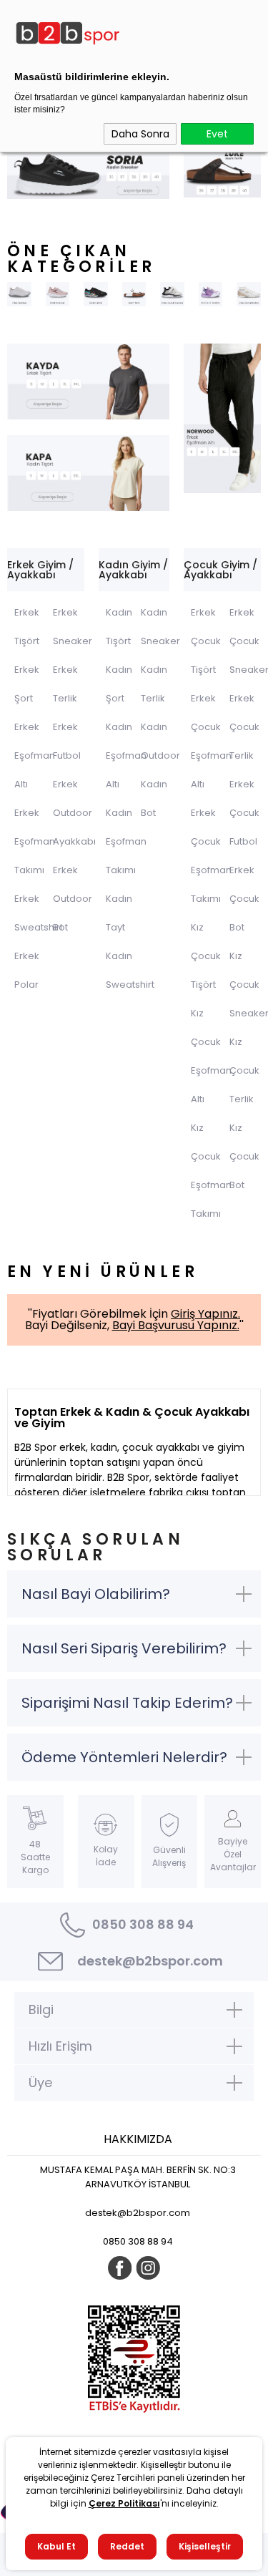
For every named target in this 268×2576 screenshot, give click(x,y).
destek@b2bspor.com (150, 1961)
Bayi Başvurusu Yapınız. (176, 1325)
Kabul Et (56, 2546)
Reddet (127, 2546)
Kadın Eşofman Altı (126, 755)
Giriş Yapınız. (205, 1314)
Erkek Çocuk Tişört (206, 641)
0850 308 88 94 (143, 1924)
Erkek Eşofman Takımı (35, 841)
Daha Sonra (140, 134)
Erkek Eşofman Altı (35, 755)
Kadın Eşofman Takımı (126, 841)
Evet (217, 134)
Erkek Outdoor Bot (73, 899)
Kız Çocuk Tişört (206, 956)
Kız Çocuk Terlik (244, 1070)
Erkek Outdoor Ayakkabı (74, 813)
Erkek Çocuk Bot (244, 899)
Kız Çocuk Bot (244, 1156)
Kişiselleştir (205, 2546)
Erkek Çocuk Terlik (244, 727)
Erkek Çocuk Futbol (244, 813)
